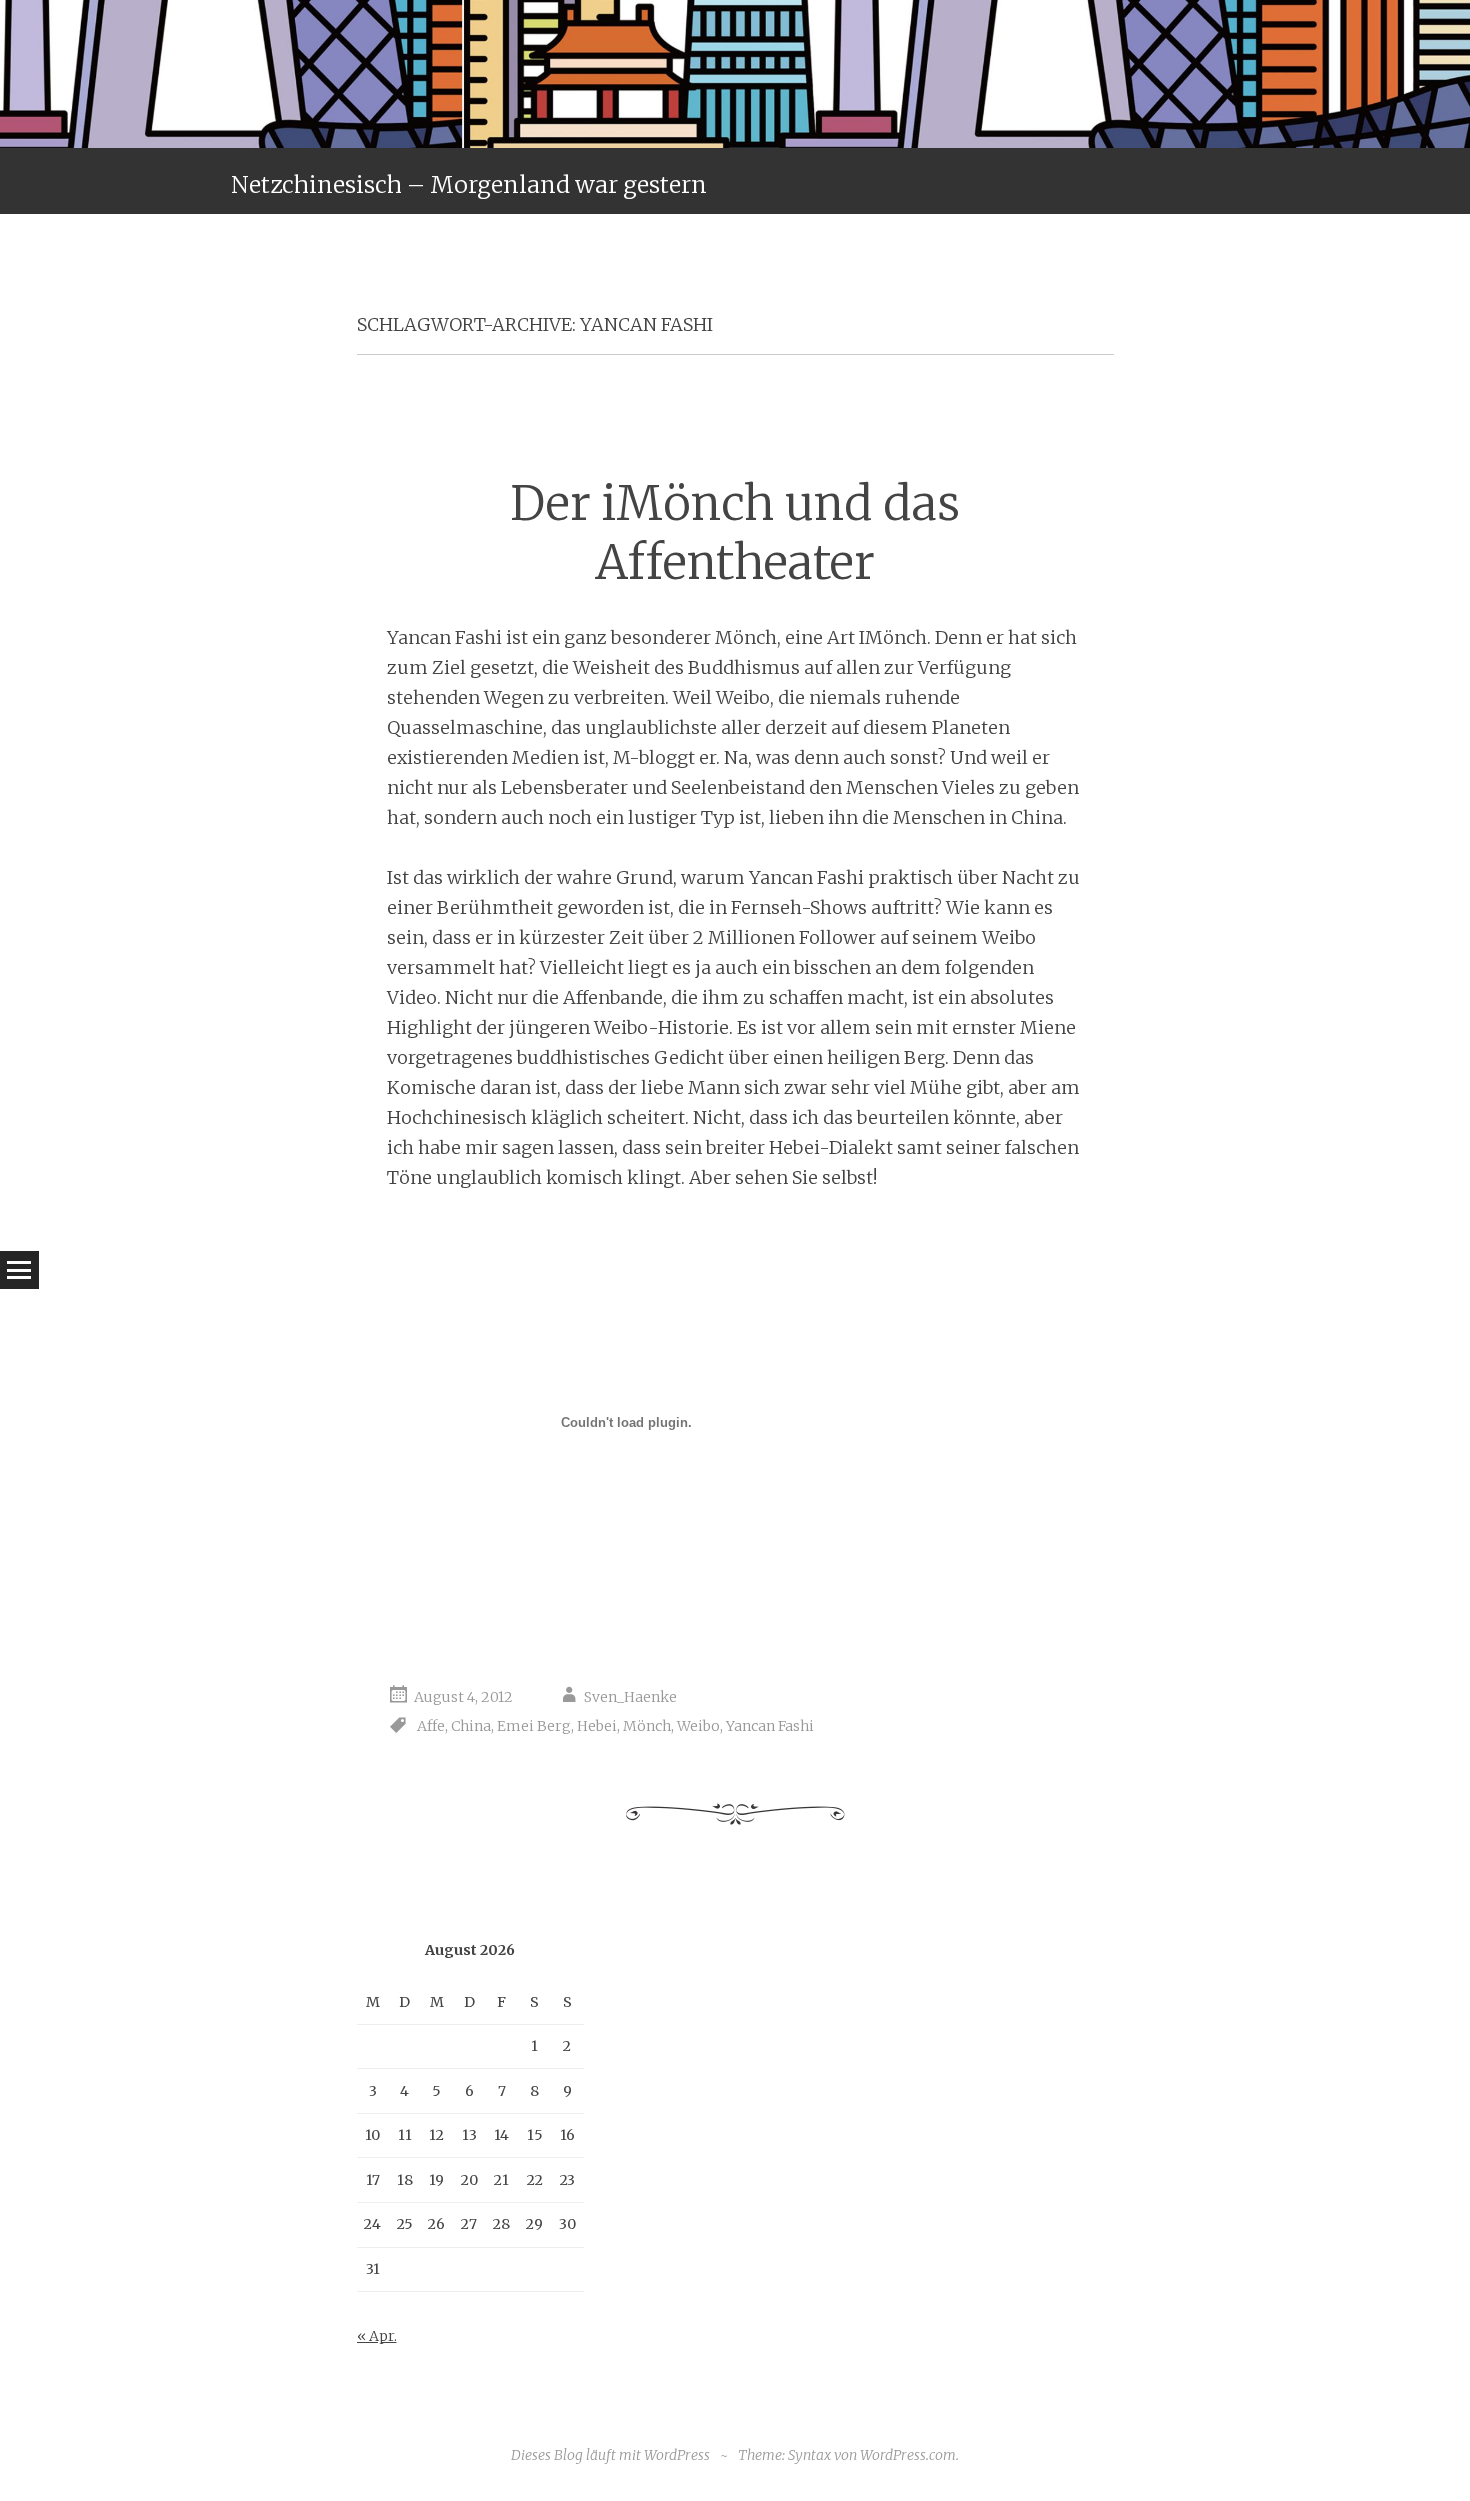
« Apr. (377, 2336)
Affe (431, 1726)
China (471, 1726)
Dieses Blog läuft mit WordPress (610, 2455)
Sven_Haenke (630, 1697)
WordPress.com (908, 2455)
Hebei (597, 1726)
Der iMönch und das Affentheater (735, 533)
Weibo (698, 1726)
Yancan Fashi (770, 1726)
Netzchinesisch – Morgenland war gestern (469, 184)
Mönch (647, 1726)
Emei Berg (534, 1726)
